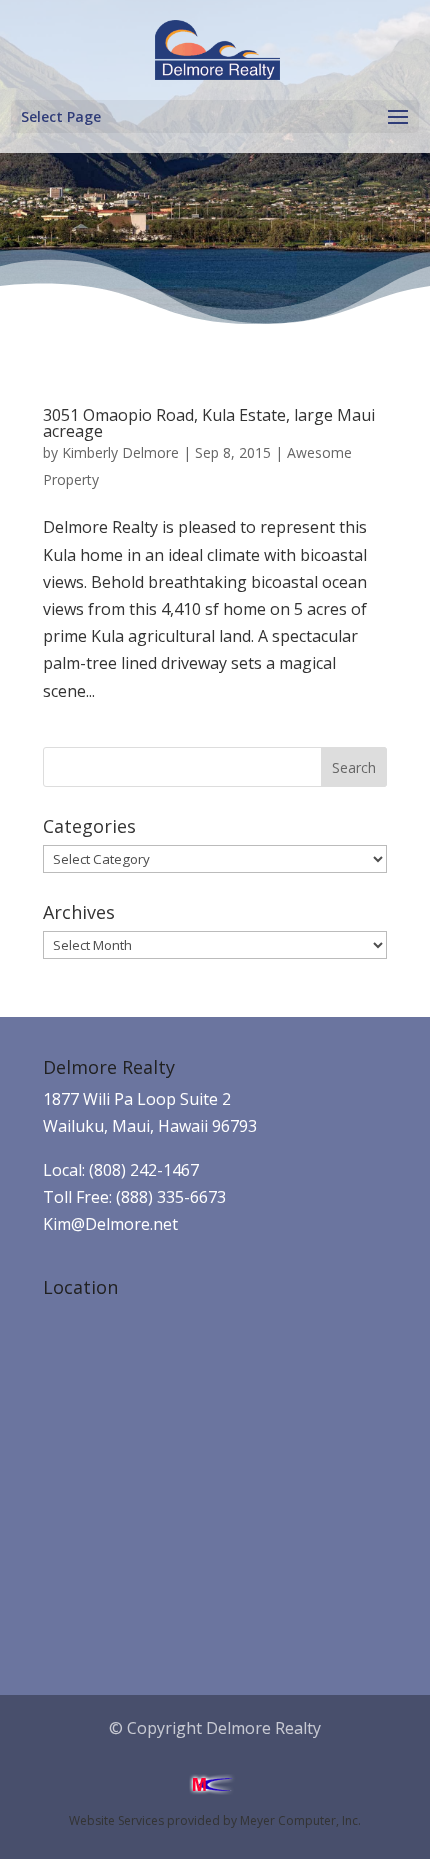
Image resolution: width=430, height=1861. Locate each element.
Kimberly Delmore (120, 452)
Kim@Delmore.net (110, 1224)
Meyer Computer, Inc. (300, 1820)
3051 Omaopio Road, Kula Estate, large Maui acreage (209, 423)
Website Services (116, 1820)
